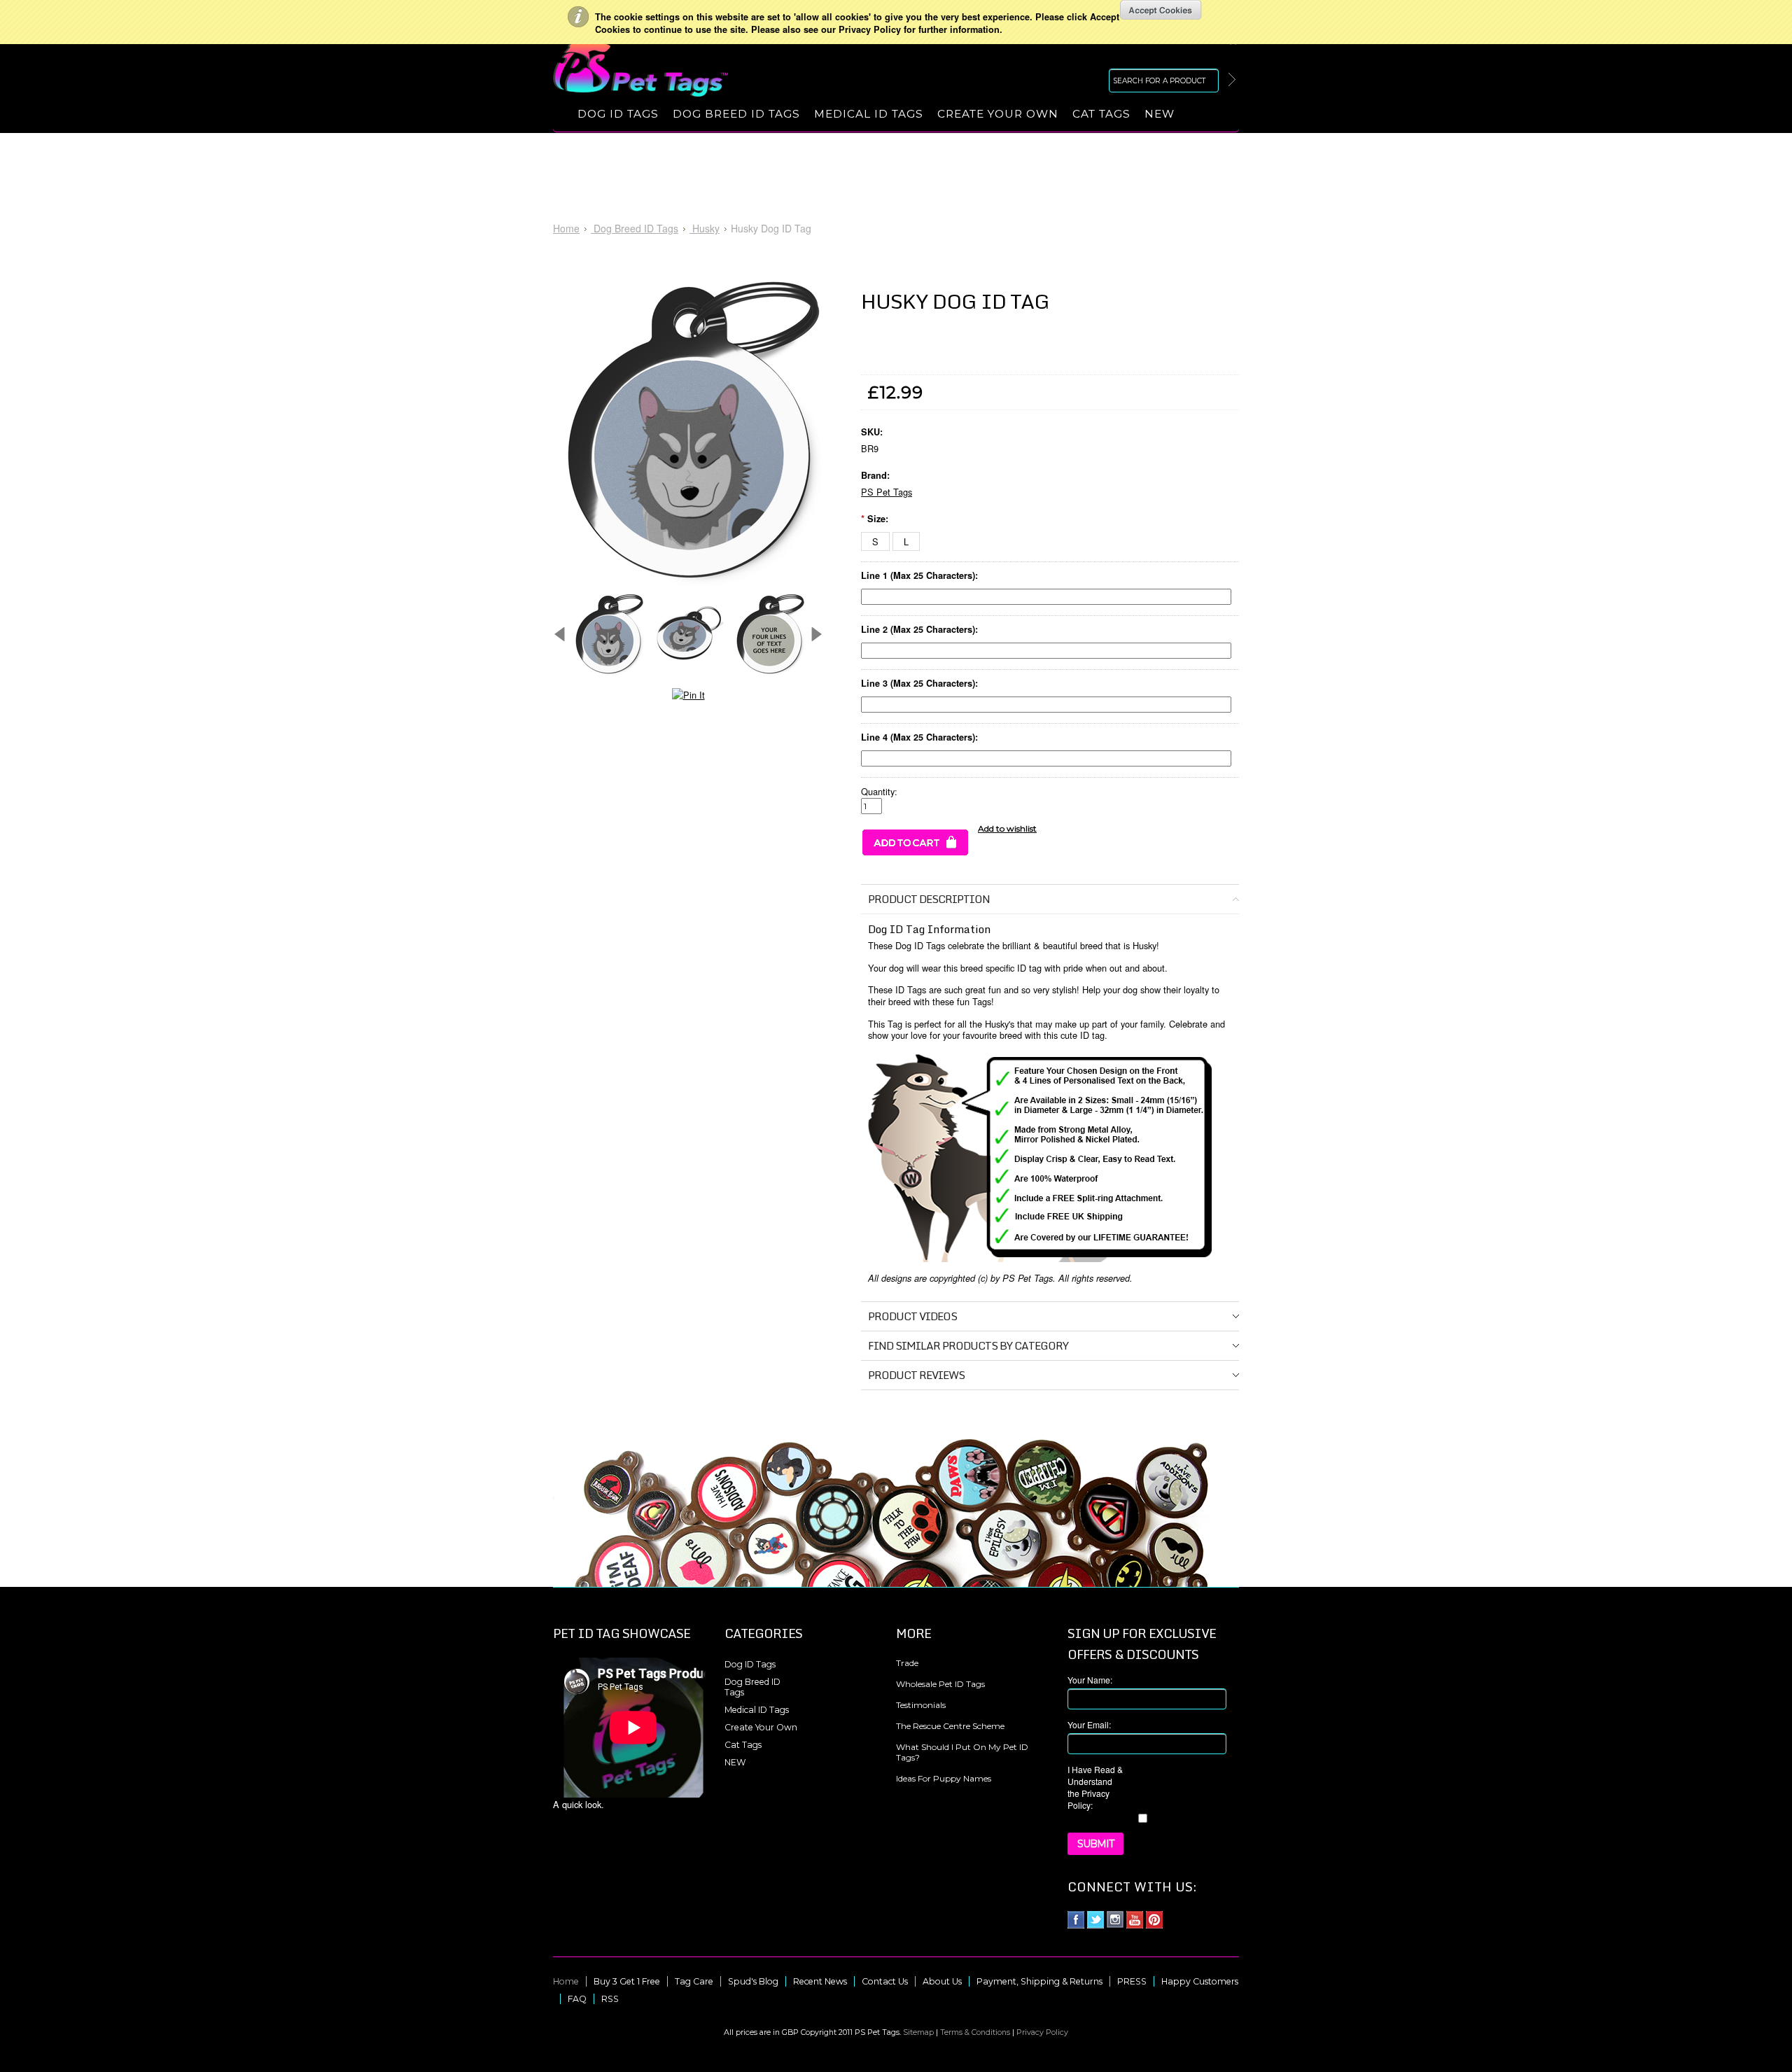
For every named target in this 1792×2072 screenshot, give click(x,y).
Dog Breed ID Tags (736, 114)
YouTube (1135, 1920)
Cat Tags (1101, 114)
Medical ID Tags (869, 114)
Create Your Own (998, 114)
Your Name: (1090, 1680)
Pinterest (1155, 1920)
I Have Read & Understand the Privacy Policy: (1095, 1787)
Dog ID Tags (618, 114)
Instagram (1115, 1920)
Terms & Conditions (975, 2032)
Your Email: (1089, 1724)
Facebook (1076, 1920)
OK (1161, 10)
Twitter (1096, 1920)
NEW (1160, 114)
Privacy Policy (1042, 2032)
